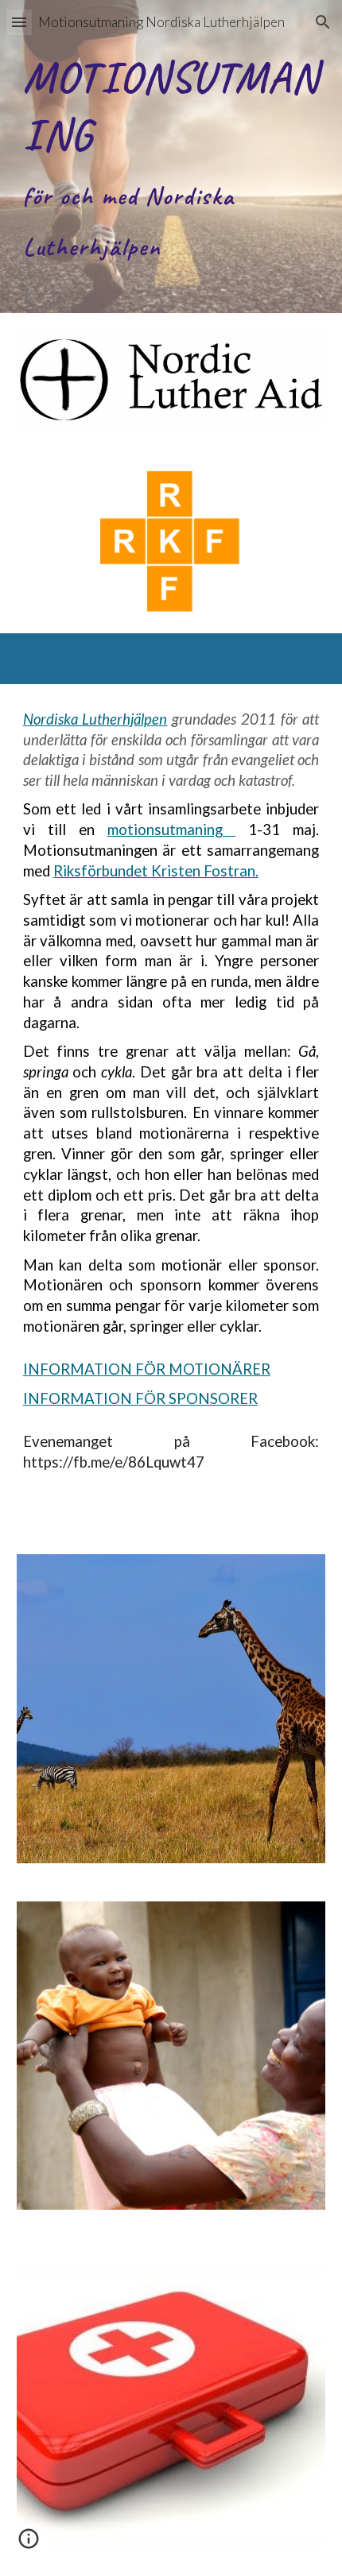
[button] (19, 22)
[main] (171, 157)
